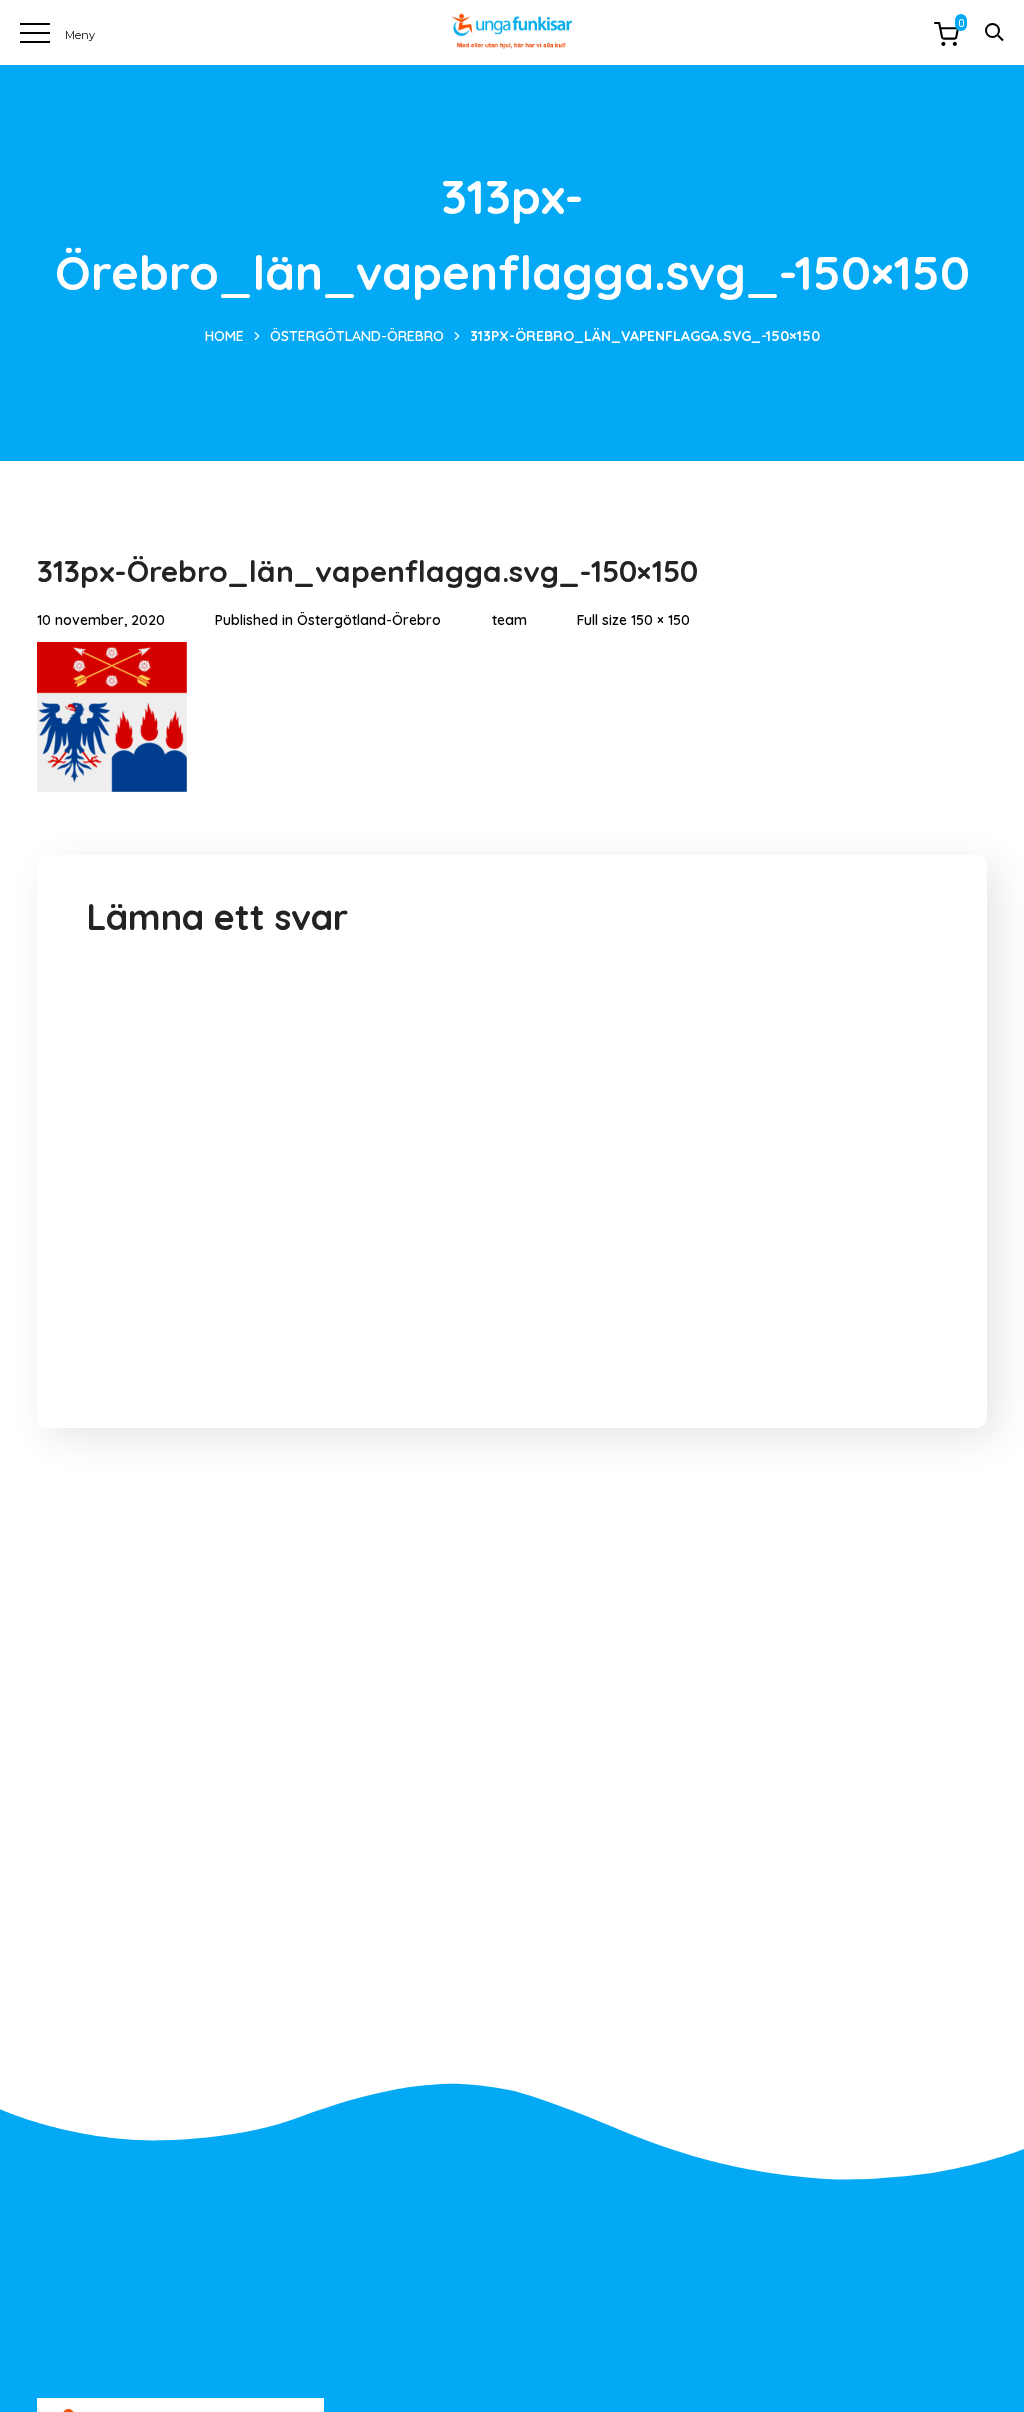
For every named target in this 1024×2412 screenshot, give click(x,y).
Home (224, 336)
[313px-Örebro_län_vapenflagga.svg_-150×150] (112, 657)
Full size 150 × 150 (633, 620)
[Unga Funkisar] (511, 31)
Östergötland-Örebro (357, 336)
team (509, 620)
